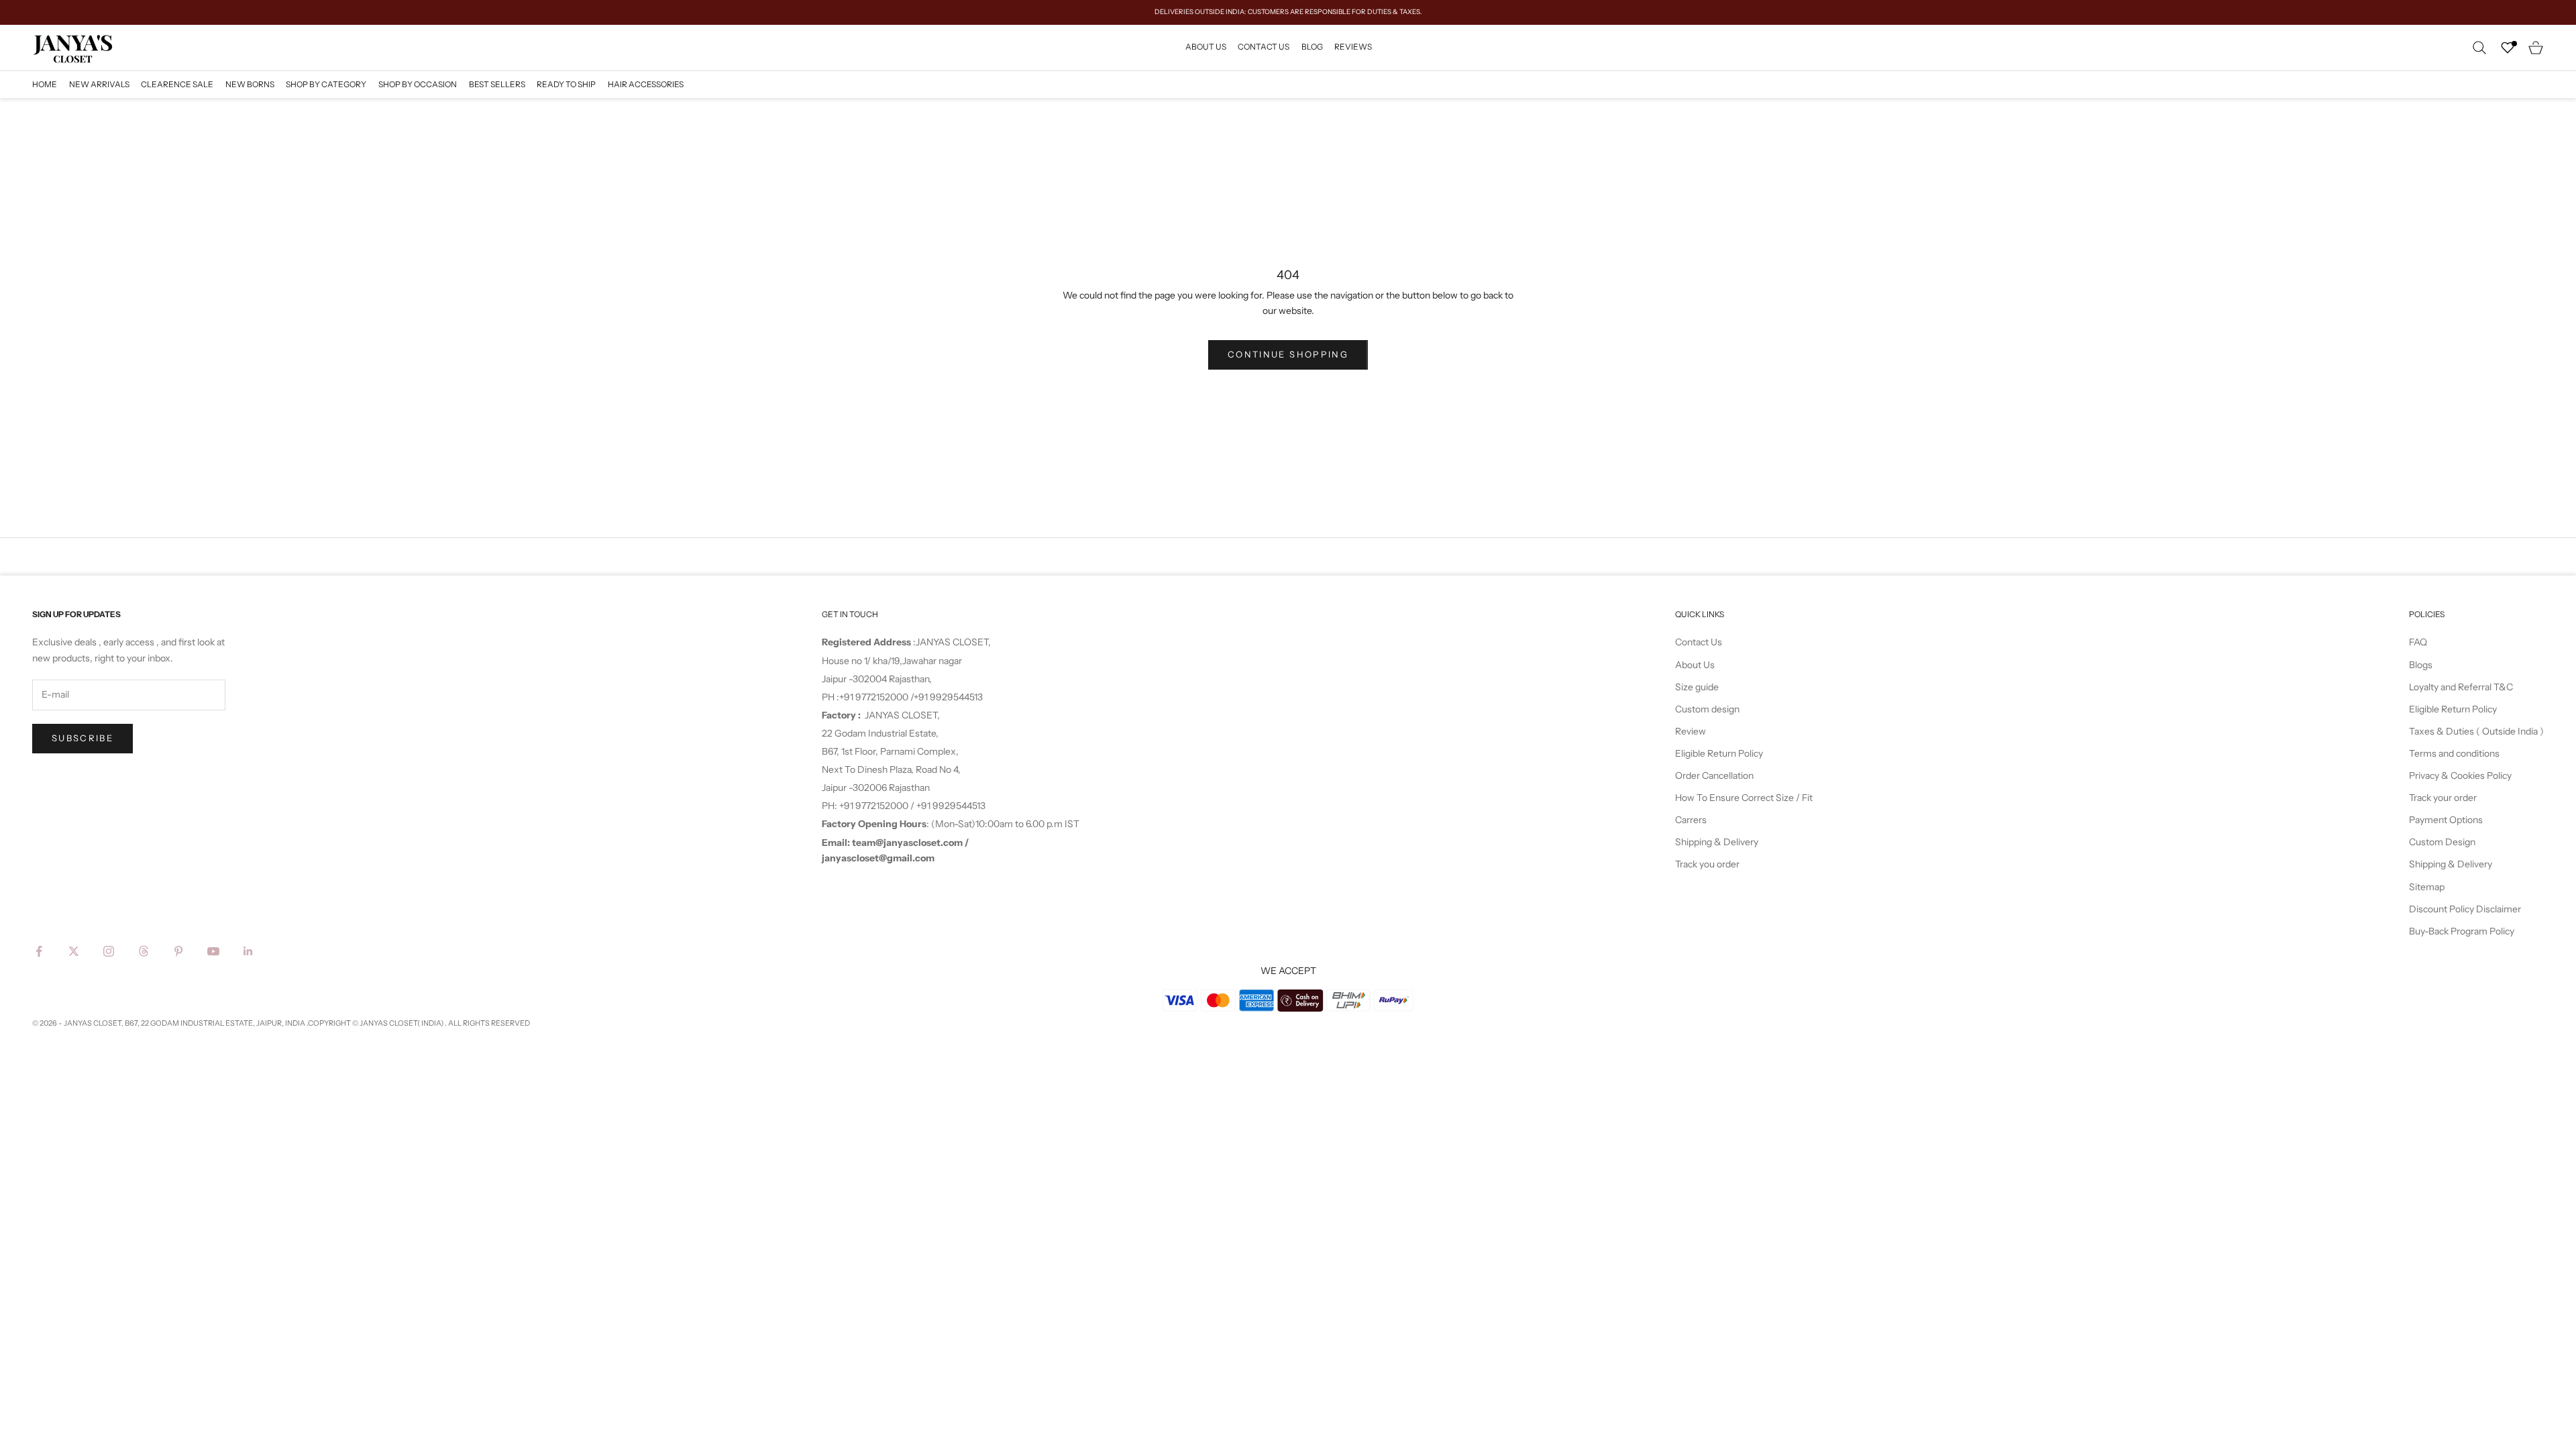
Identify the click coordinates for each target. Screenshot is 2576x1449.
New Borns (250, 84)
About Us (1206, 47)
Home (45, 84)
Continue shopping (1288, 354)
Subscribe (83, 738)
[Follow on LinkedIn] (248, 951)
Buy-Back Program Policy (2462, 931)
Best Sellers (497, 84)
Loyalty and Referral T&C (2461, 687)
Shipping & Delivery (1717, 842)
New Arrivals (99, 84)
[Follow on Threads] (144, 951)
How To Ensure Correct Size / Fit (1744, 798)
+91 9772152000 (875, 697)
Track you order (1707, 864)
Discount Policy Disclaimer (2465, 909)
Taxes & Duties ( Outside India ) (2476, 731)
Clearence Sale (177, 84)
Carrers (1691, 820)
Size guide (1697, 687)
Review (1690, 731)
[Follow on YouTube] (213, 951)
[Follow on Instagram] (109, 951)
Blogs (2421, 665)
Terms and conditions (2454, 753)
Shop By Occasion (418, 84)
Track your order (2443, 798)
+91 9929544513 (948, 697)
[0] (2508, 48)
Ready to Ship (566, 84)
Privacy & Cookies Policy (2460, 775)
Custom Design (2442, 842)
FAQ (2418, 642)
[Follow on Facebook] (39, 951)
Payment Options (2446, 820)
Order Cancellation (1714, 775)
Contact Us (1264, 47)
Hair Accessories (646, 84)
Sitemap (2427, 887)
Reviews (1353, 47)
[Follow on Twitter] (74, 951)
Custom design (1707, 709)
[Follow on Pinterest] (178, 951)
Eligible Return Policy (1719, 753)
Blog (1312, 47)
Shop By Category (326, 84)
